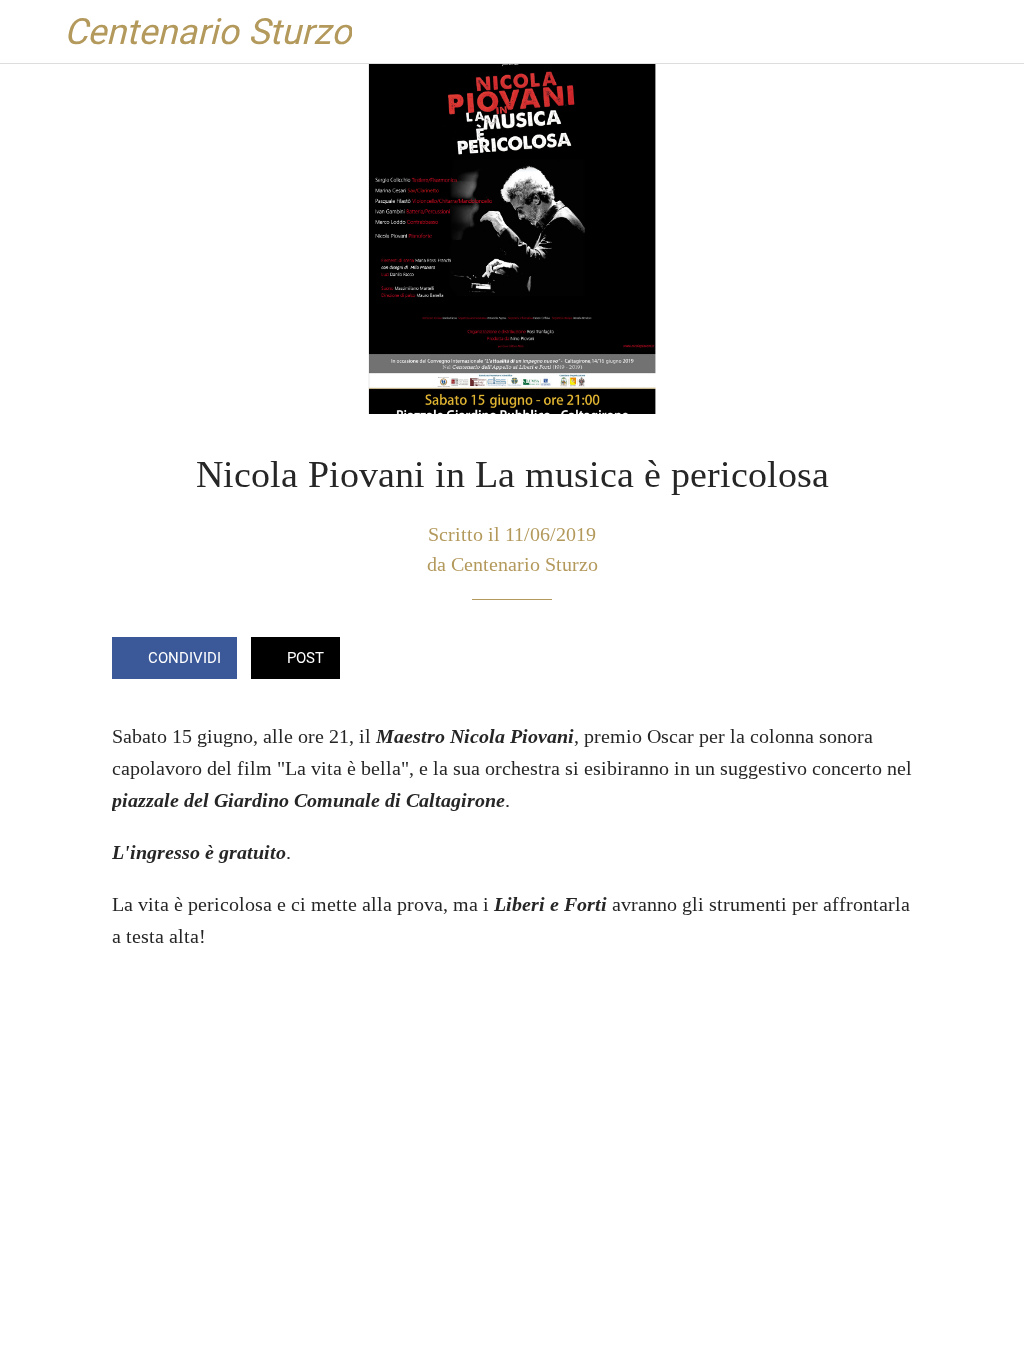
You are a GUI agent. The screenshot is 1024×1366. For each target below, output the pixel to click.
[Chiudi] (32, 32)
